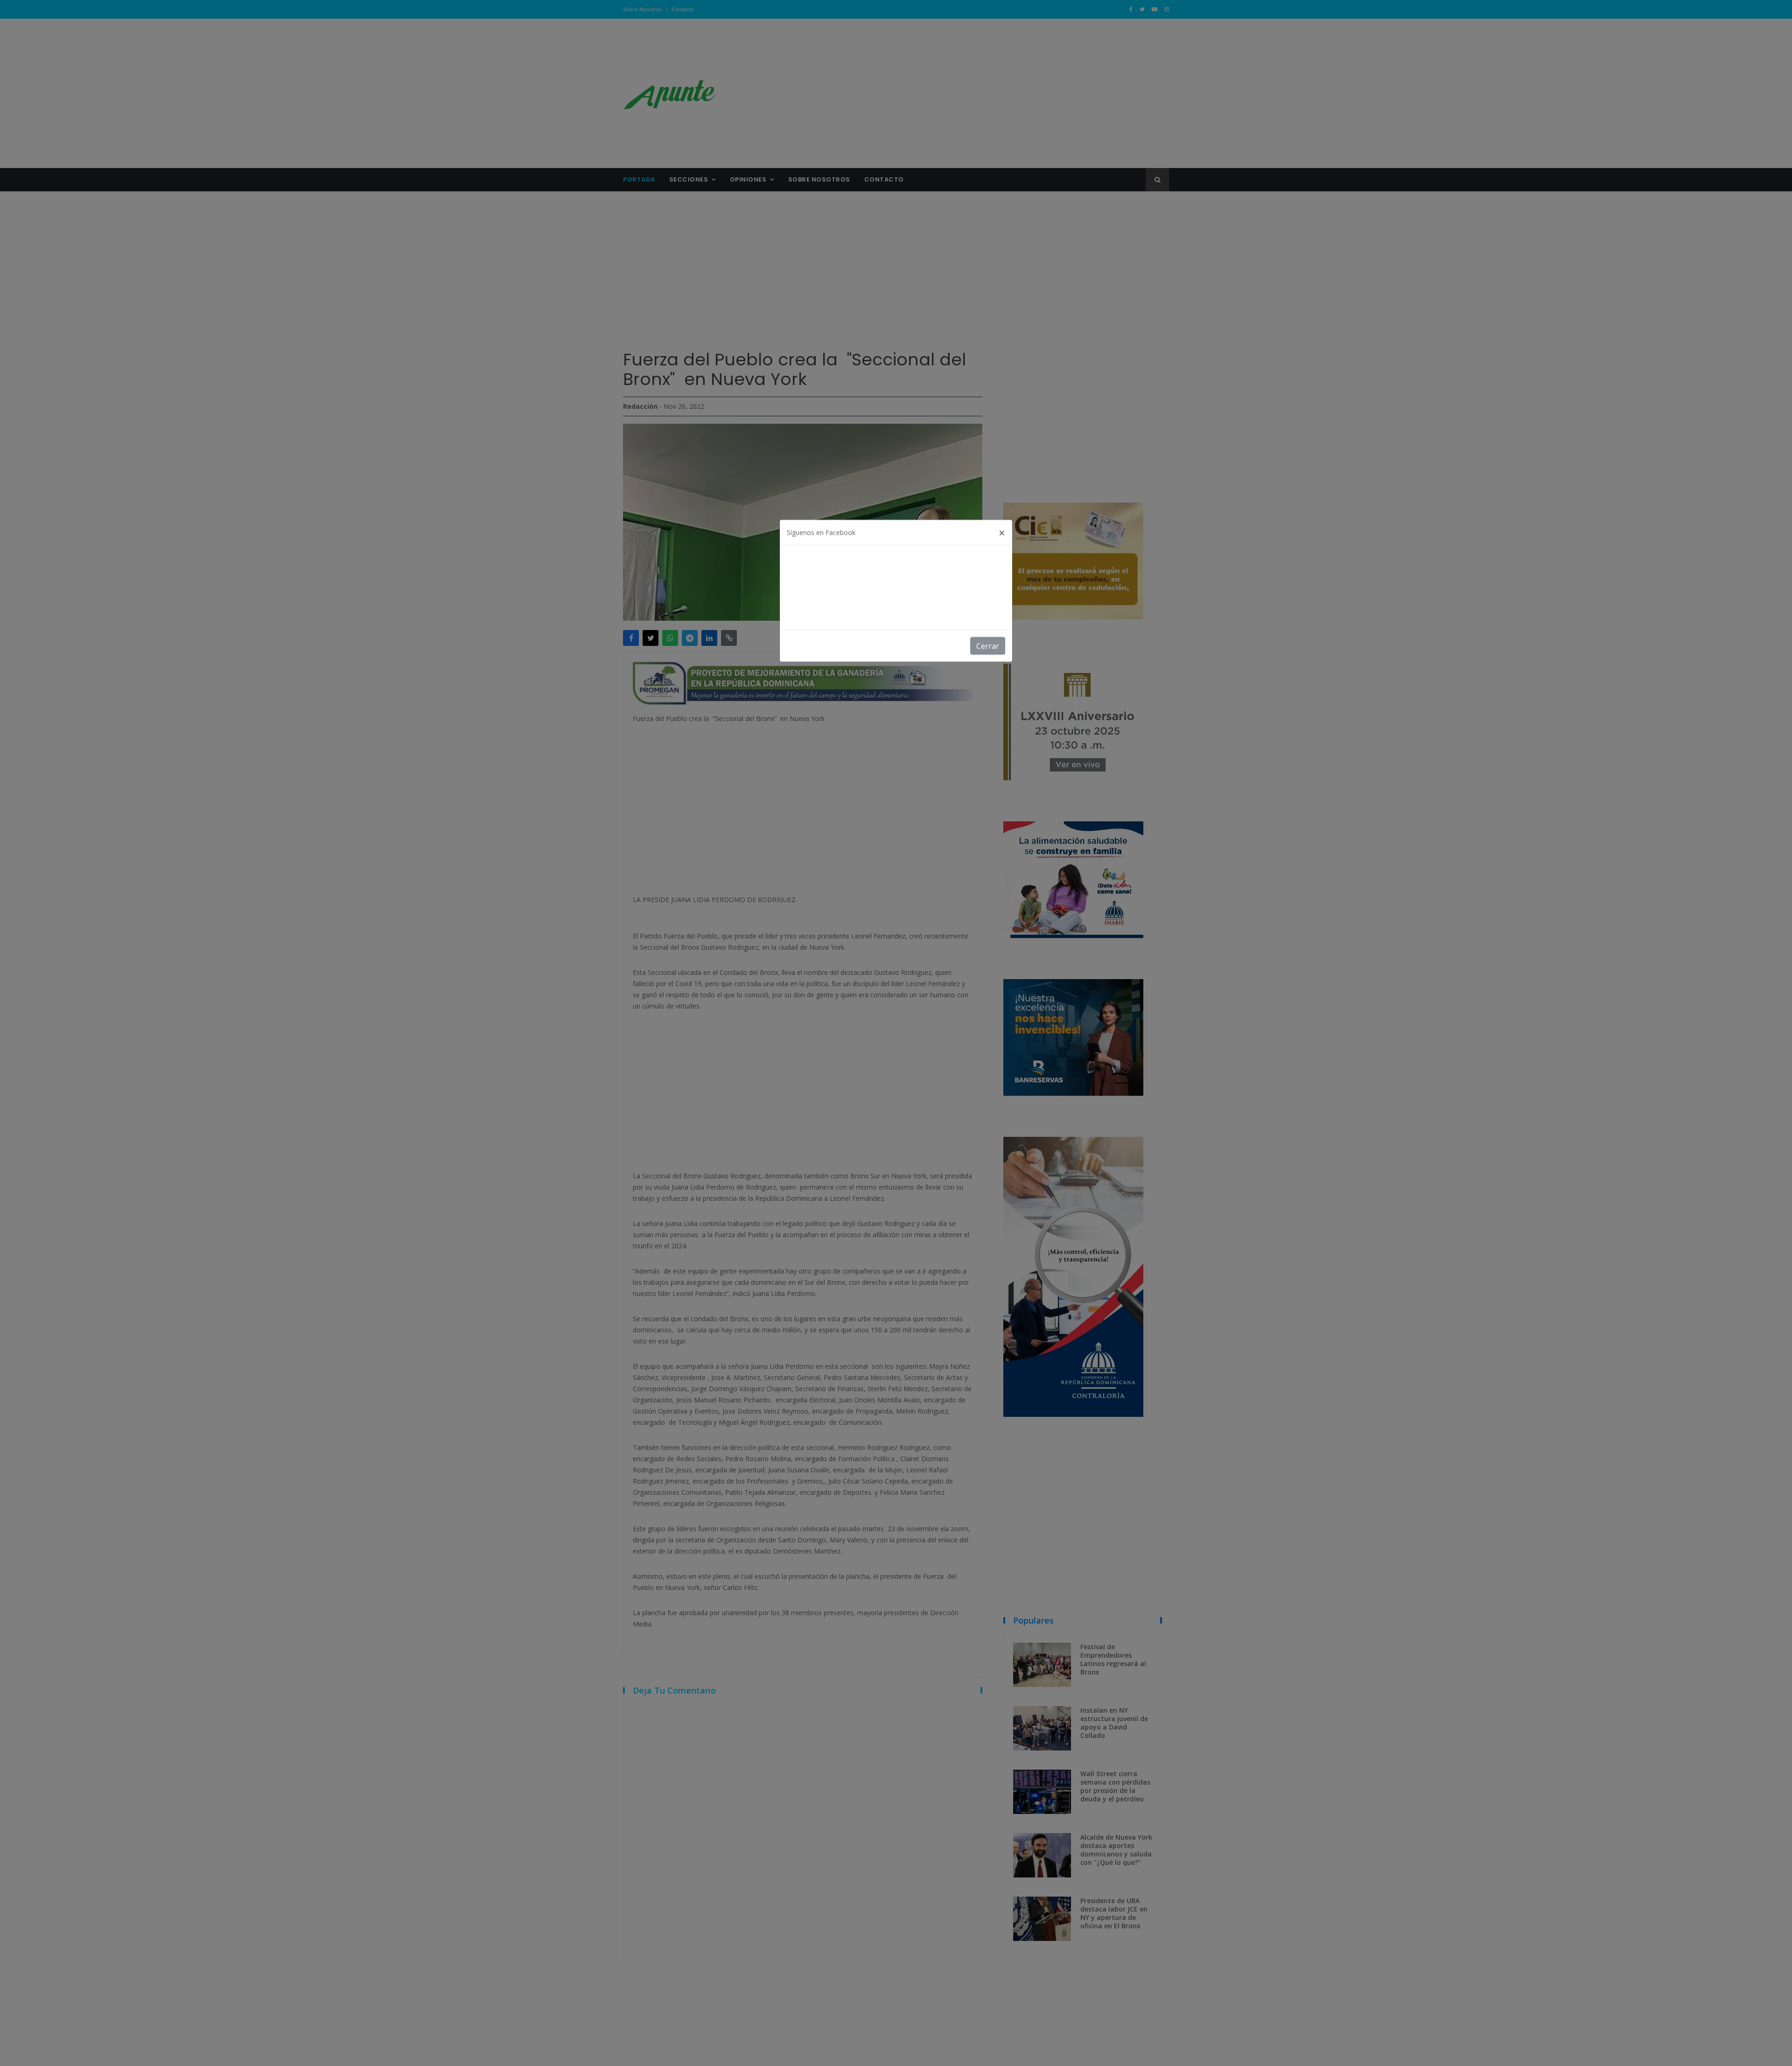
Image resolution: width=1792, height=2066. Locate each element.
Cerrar (988, 657)
